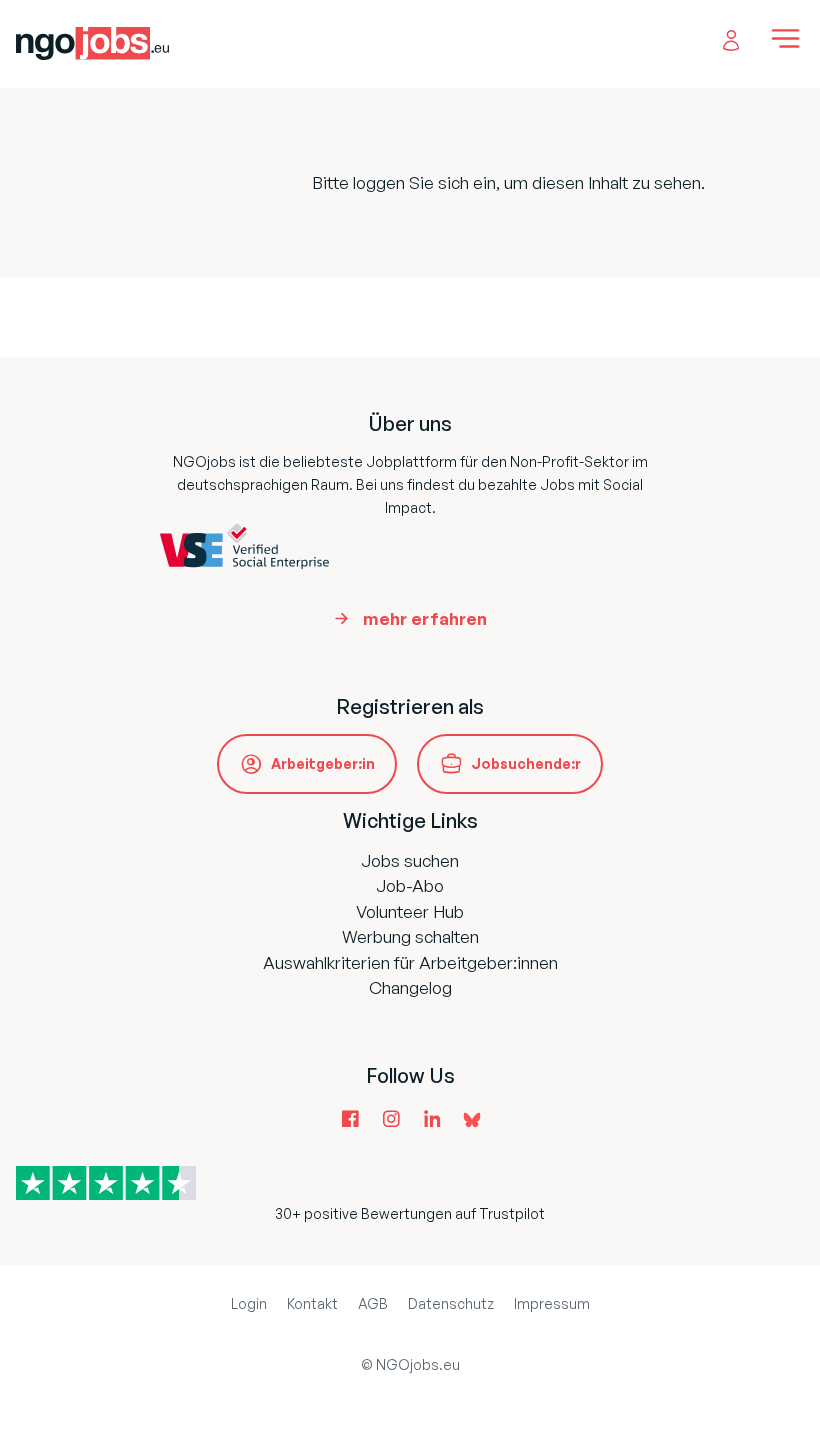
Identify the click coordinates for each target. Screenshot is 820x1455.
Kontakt (312, 1303)
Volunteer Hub (410, 911)
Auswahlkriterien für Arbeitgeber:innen (410, 962)
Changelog (410, 987)
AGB (373, 1303)
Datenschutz (451, 1303)
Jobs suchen (410, 860)
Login (249, 1303)
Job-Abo (410, 885)
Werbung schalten (410, 936)
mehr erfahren (425, 618)
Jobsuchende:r (526, 763)
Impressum (552, 1303)
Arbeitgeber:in (323, 763)
